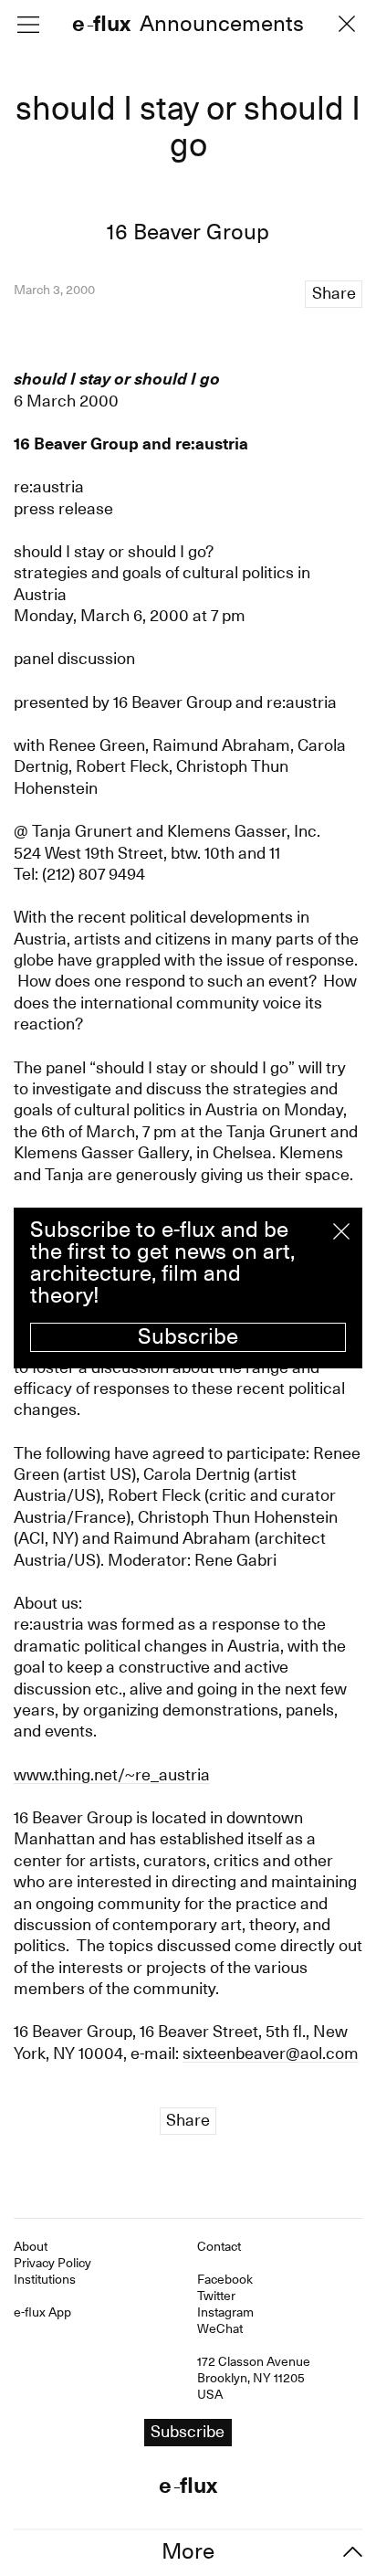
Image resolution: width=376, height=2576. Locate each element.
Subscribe (188, 1336)
